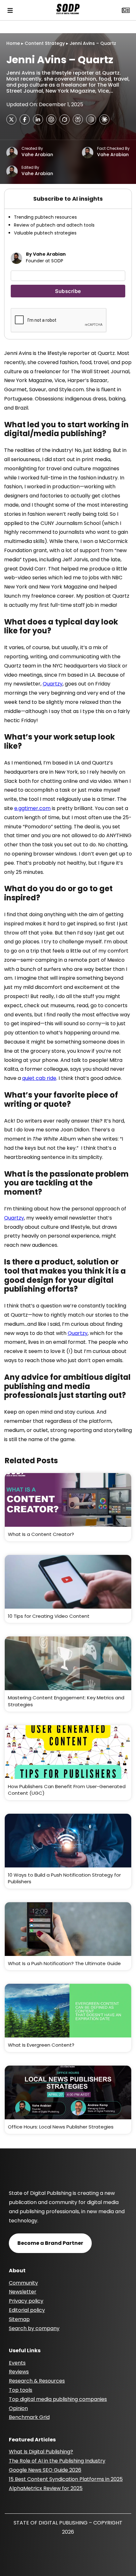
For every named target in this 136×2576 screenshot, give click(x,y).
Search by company (34, 2328)
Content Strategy (45, 43)
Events (17, 2363)
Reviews (19, 2372)
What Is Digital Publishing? (41, 2452)
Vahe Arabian (37, 155)
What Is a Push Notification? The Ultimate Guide (64, 1963)
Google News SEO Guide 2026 (45, 2470)
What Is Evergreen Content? (41, 2045)
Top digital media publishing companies (58, 2399)
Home (13, 43)
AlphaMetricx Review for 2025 (46, 2488)
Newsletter (23, 2292)
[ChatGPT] (51, 119)
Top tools (21, 2390)
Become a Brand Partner (50, 2243)
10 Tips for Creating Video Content (49, 1616)
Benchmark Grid (29, 2417)
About (17, 2271)
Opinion (18, 2408)
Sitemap (19, 2319)
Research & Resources (37, 2381)
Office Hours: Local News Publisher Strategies (61, 2127)
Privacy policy (26, 2301)
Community (23, 2283)
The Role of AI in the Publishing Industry (57, 2461)
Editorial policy (27, 2310)
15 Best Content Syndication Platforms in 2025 (66, 2479)
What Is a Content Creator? (41, 1534)
